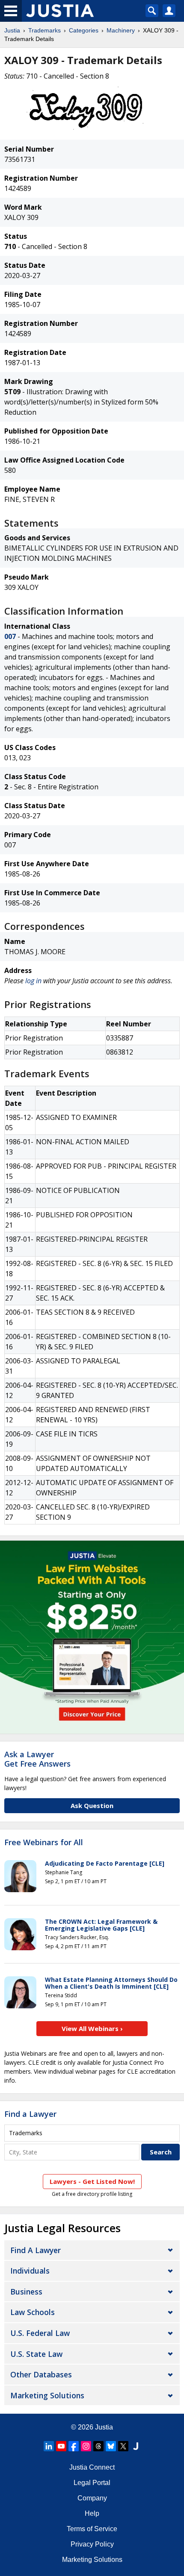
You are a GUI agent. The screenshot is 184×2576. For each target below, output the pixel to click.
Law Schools (33, 2312)
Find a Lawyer (30, 2114)
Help (92, 2513)
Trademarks (45, 30)
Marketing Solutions (47, 2395)
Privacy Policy (92, 2544)
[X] (123, 2446)
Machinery (121, 30)
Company (92, 2498)
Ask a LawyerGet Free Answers (37, 1759)
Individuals (30, 2271)
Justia (12, 30)
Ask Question (92, 1805)
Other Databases (41, 2374)
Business (26, 2292)
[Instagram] (86, 2446)
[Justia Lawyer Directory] (136, 2446)
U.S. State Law (36, 2354)
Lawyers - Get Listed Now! (92, 2181)
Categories (84, 30)
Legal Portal (92, 2483)
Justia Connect (92, 2467)
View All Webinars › (92, 2028)
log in (33, 981)
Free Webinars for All (44, 1843)
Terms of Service (92, 2529)
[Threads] (98, 2446)
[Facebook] (74, 2446)
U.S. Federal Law (40, 2333)
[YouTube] (61, 2446)
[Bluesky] (111, 2446)
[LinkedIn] (49, 2446)
